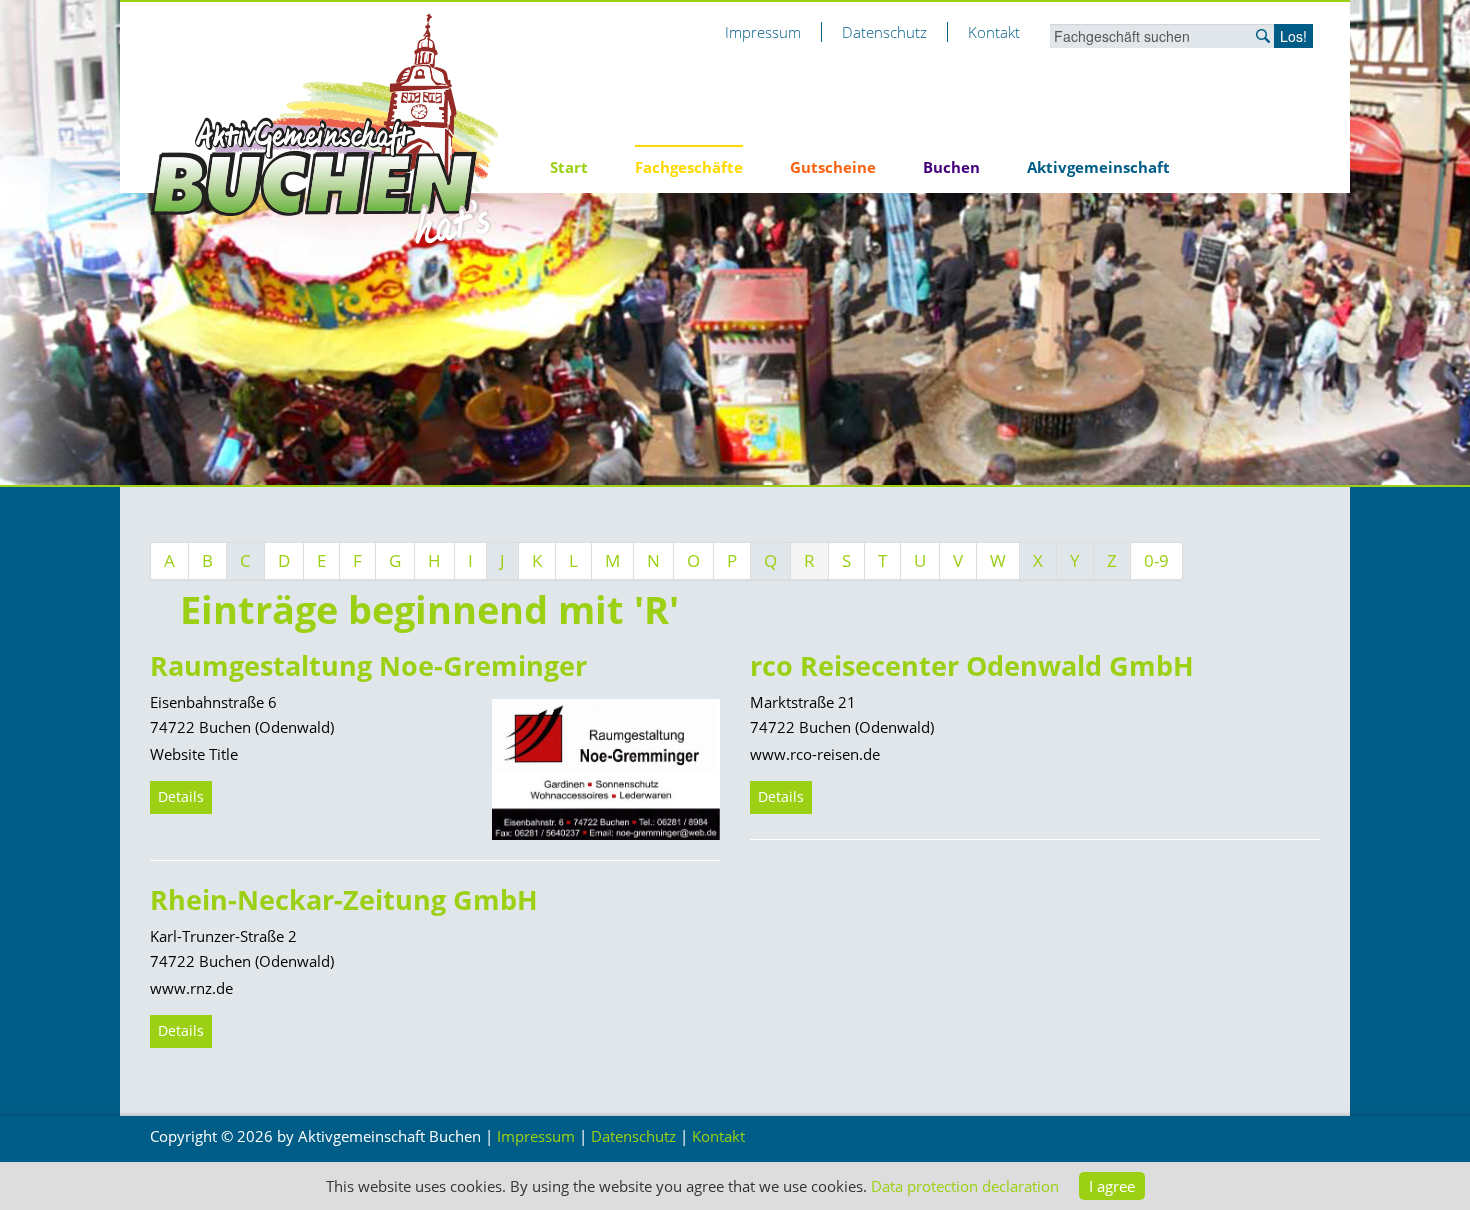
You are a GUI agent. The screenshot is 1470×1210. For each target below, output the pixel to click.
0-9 (1156, 560)
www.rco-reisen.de (815, 754)
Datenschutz (884, 32)
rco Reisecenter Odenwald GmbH (972, 665)
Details (181, 797)
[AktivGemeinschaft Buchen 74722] (325, 128)
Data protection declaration (965, 1186)
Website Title (194, 754)
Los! (1293, 36)
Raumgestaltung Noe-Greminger (368, 665)
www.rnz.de (191, 988)
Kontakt (994, 32)
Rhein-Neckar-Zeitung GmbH (344, 899)
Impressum (763, 32)
